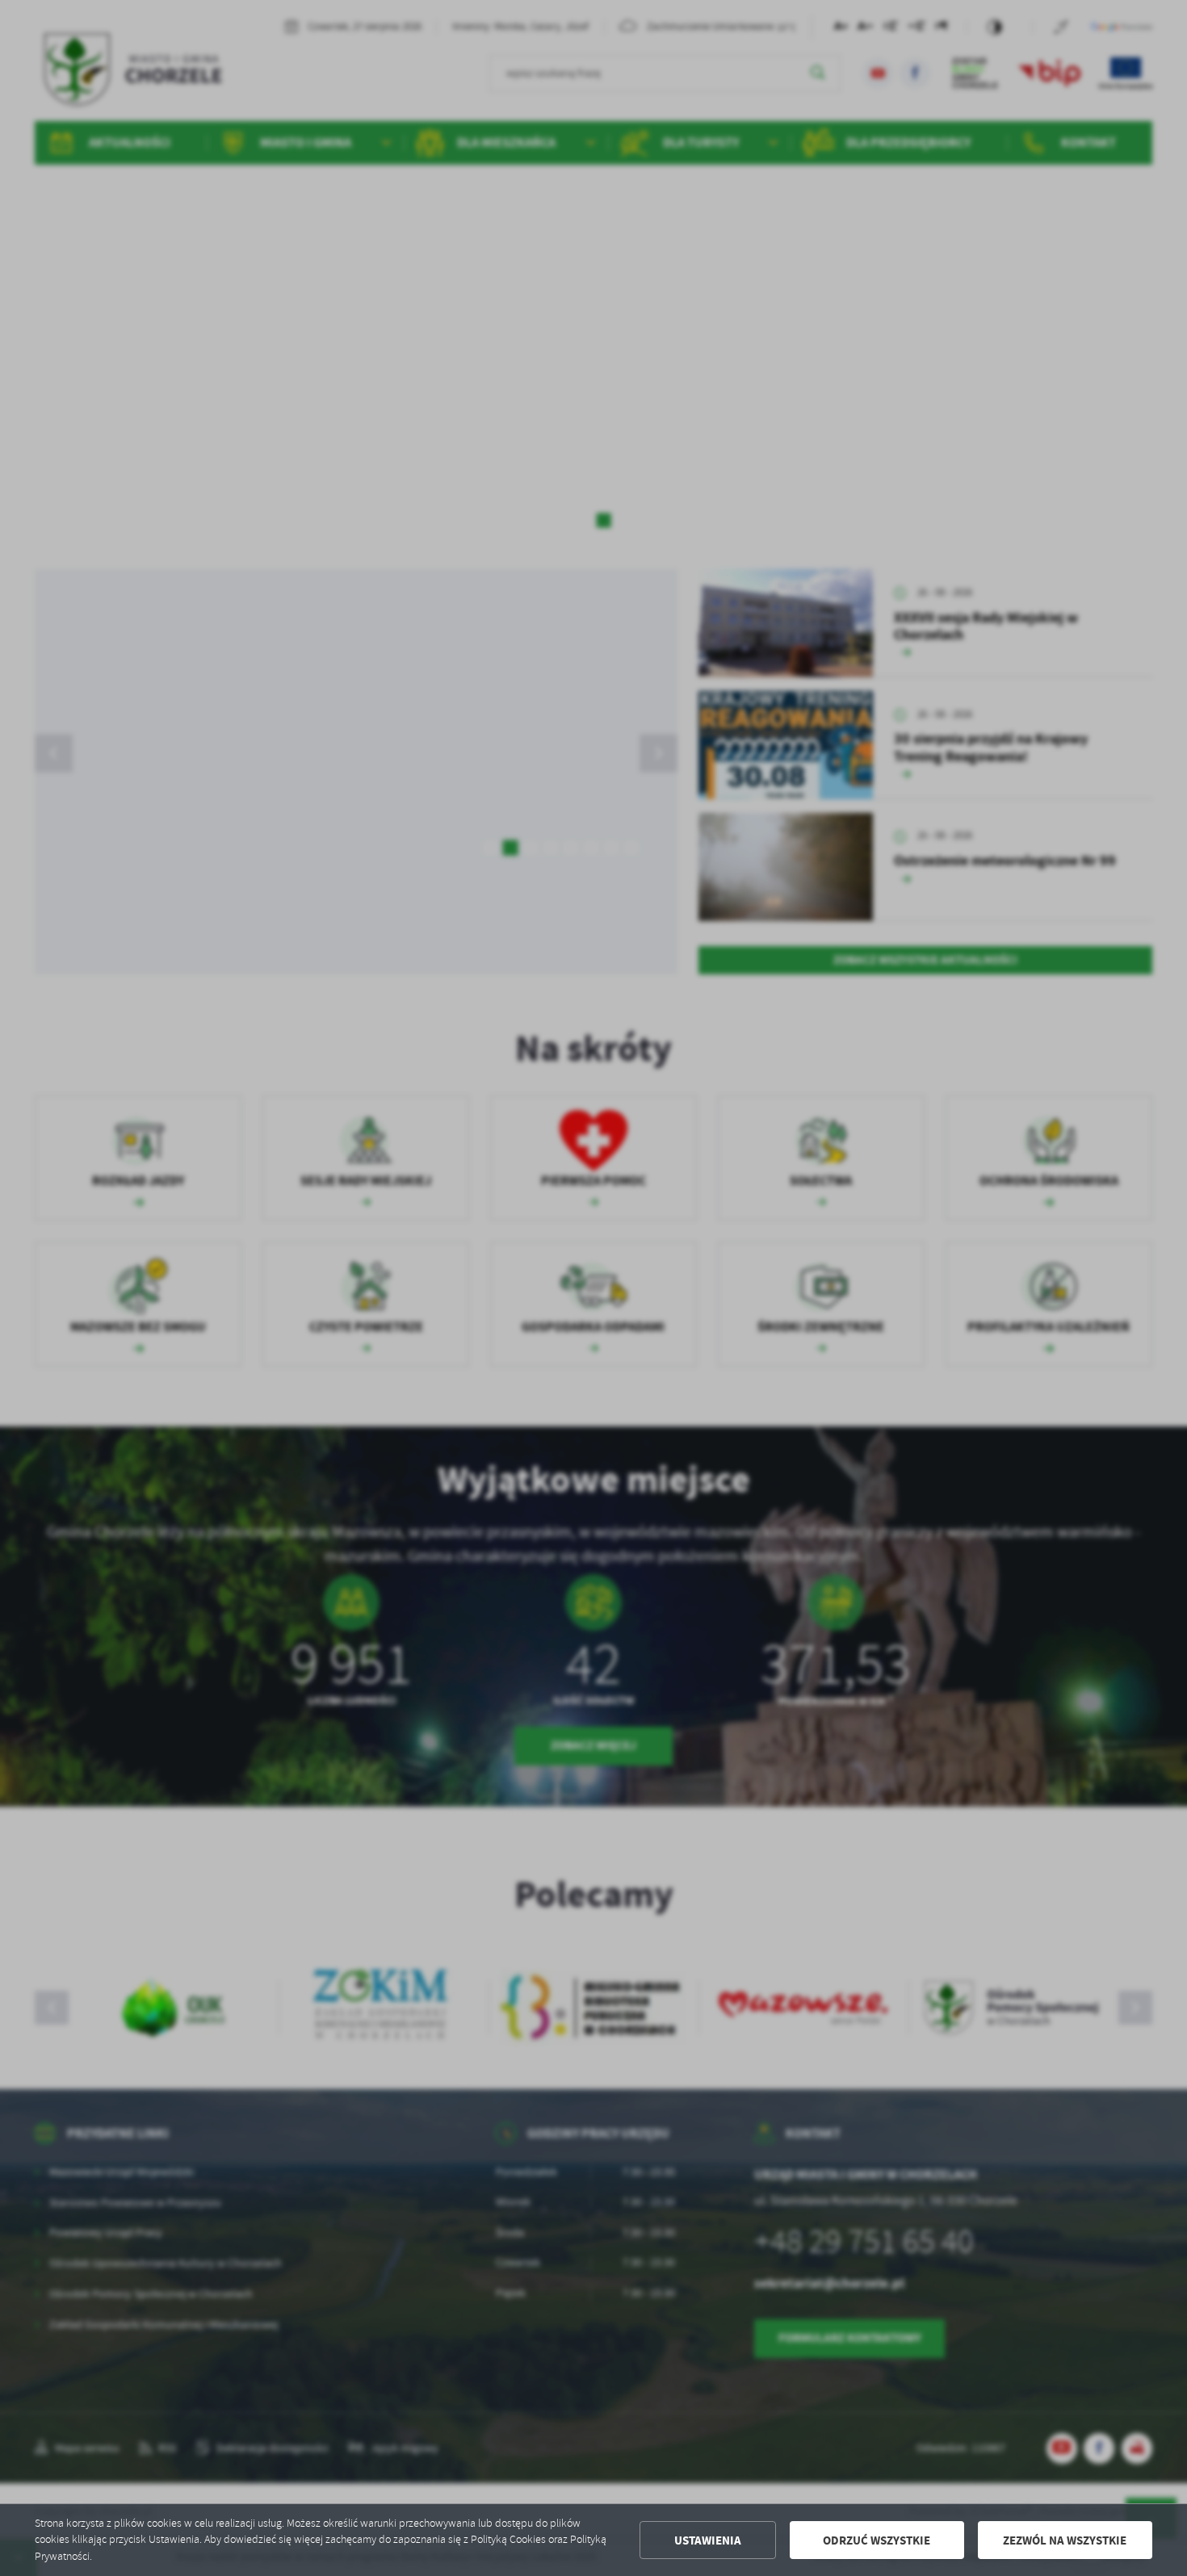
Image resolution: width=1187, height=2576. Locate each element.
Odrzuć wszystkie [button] (877, 2540)
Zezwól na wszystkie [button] (1065, 2540)
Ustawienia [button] (708, 2540)
